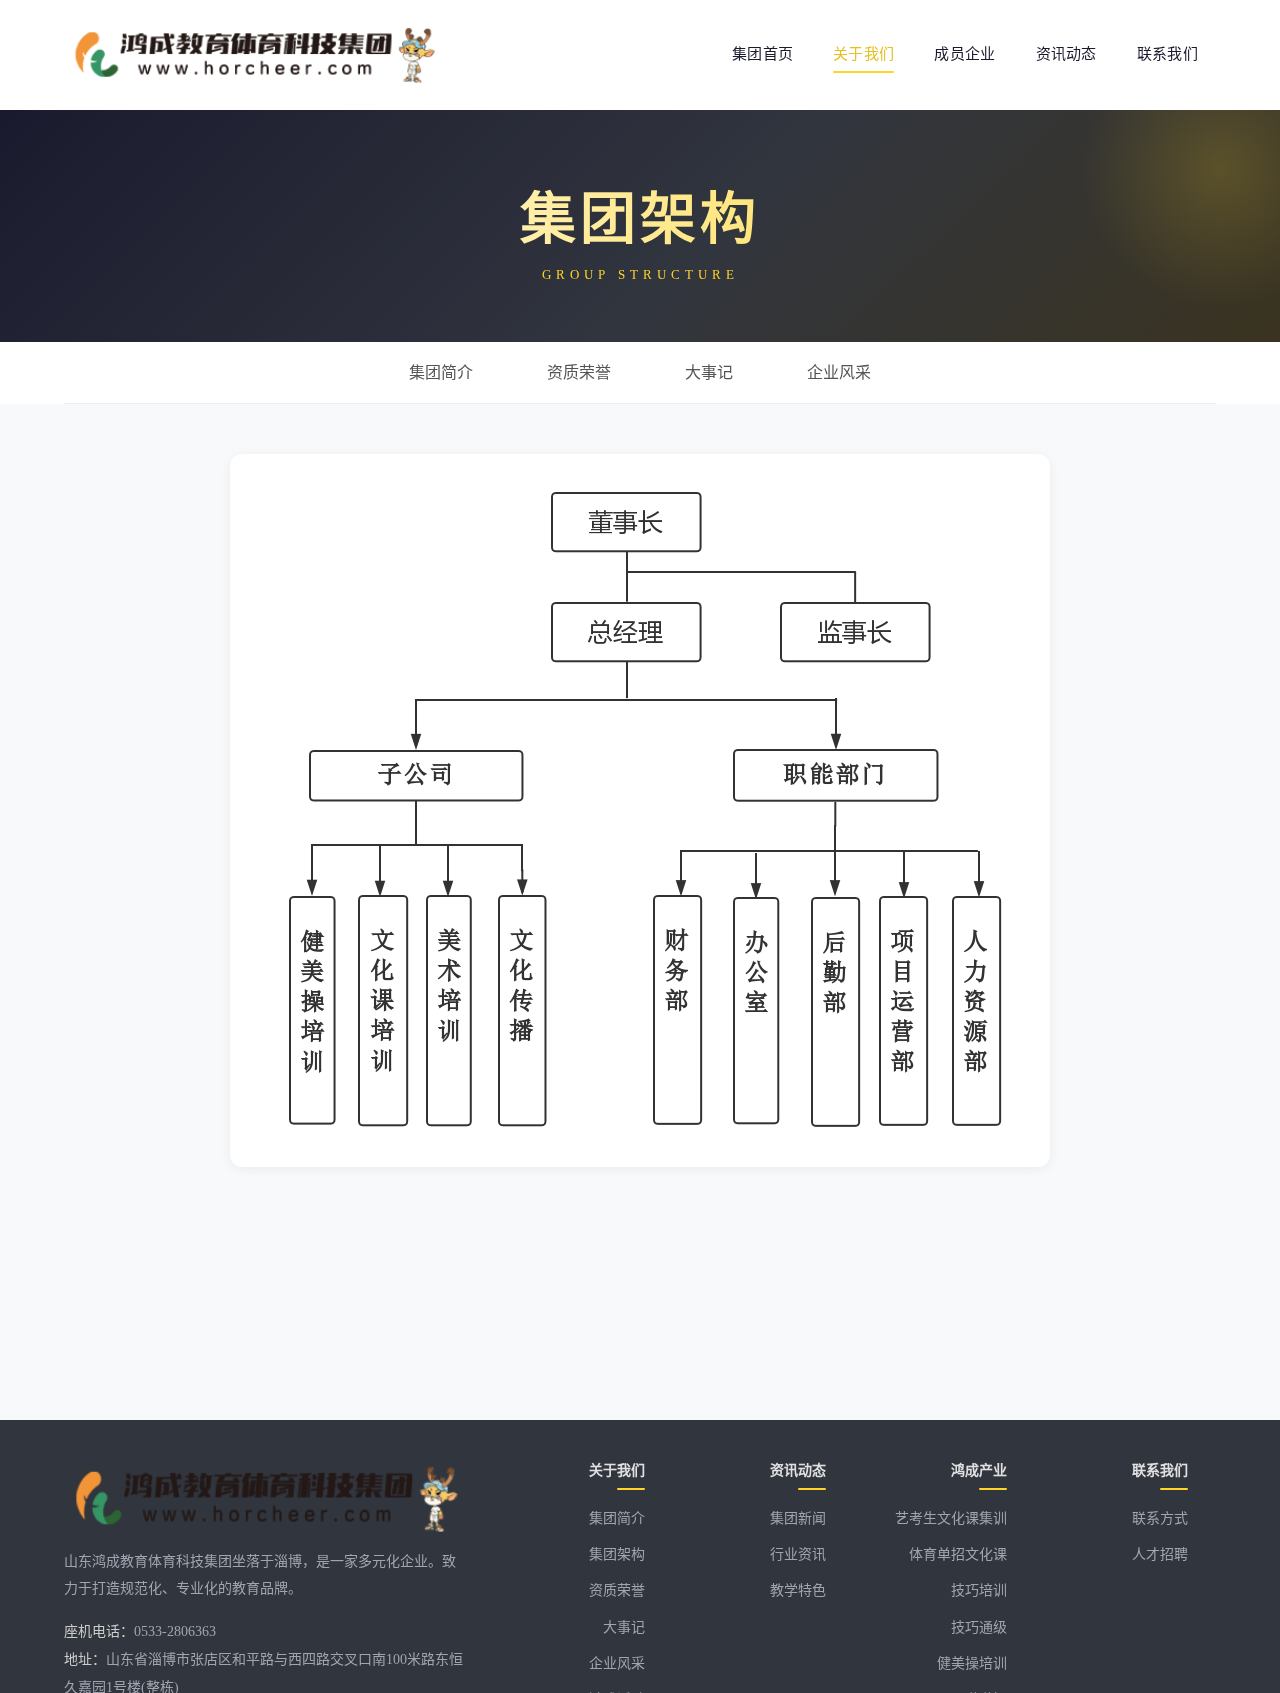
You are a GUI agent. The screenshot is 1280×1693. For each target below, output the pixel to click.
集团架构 (617, 1554)
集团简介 (617, 1518)
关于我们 (863, 54)
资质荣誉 (617, 1590)
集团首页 (762, 54)
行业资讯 (798, 1554)
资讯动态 (1066, 54)
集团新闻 (798, 1518)
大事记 (624, 1627)
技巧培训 (979, 1590)
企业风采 (617, 1663)
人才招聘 (1160, 1554)
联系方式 (1160, 1518)
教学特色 (798, 1590)
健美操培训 (972, 1663)
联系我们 (1167, 54)
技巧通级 (979, 1627)
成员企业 (964, 54)
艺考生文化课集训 (951, 1518)
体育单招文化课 (958, 1554)
